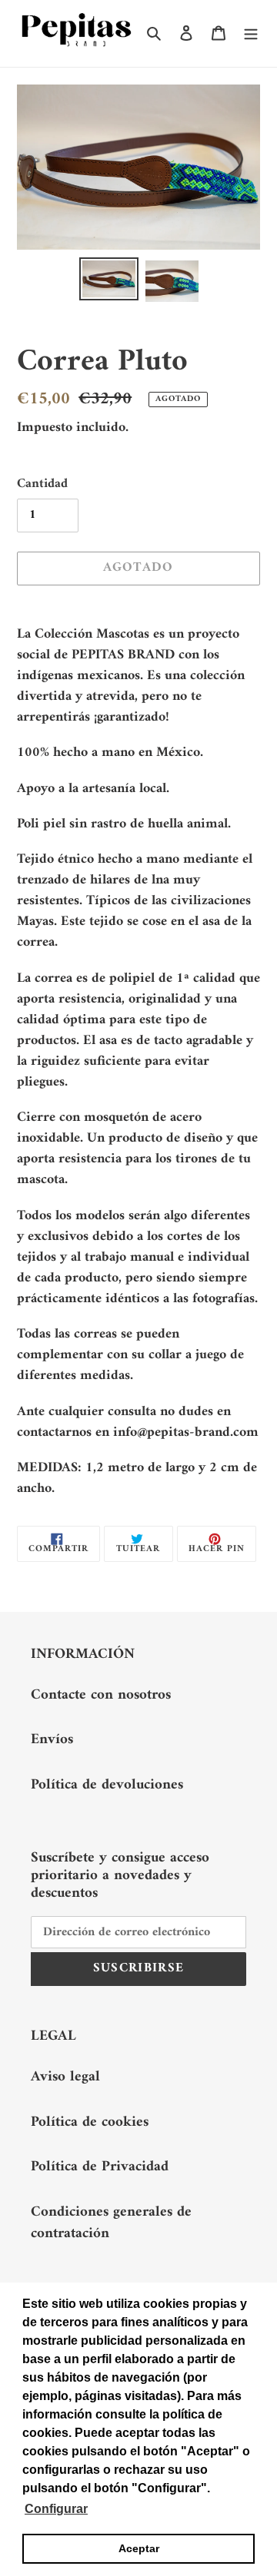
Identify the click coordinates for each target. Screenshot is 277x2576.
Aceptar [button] (139, 2548)
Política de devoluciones (107, 1785)
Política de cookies (90, 2122)
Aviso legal (65, 2077)
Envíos (52, 1740)
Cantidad (42, 485)
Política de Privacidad (100, 2167)
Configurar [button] (56, 2509)
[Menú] (251, 33)
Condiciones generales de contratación (111, 2223)
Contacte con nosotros (101, 1695)
